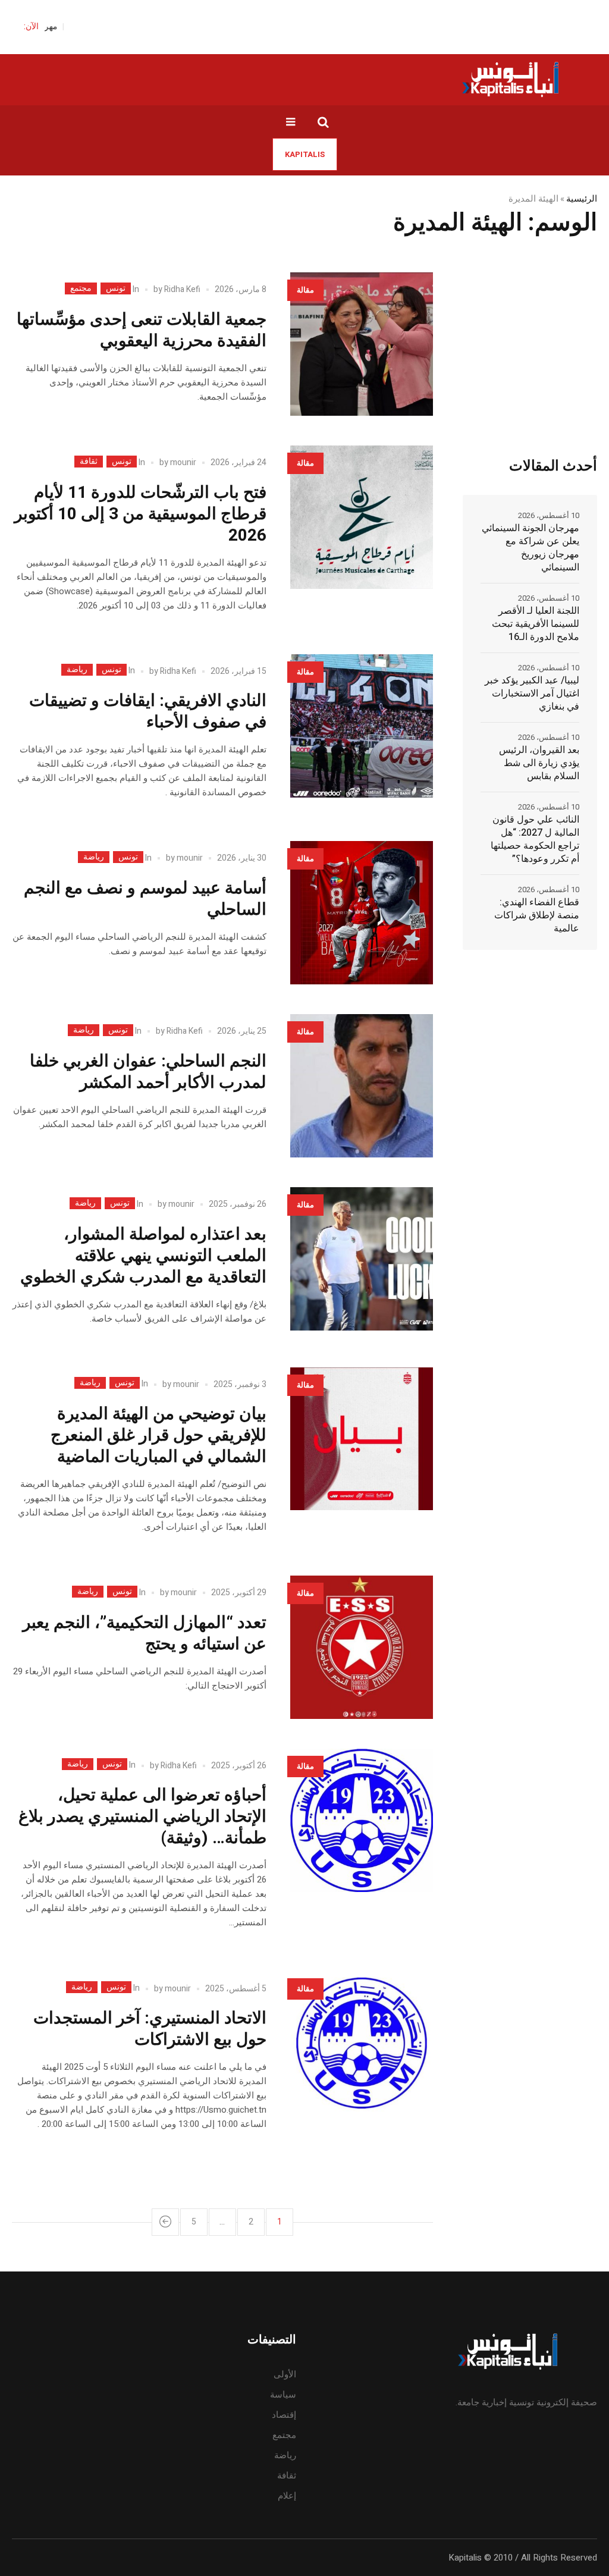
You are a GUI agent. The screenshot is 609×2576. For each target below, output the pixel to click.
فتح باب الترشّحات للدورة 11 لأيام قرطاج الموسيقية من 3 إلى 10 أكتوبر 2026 (140, 514)
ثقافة (89, 462)
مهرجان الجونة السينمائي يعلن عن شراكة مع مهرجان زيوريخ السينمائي (530, 548)
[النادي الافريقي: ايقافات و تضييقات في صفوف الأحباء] (362, 726)
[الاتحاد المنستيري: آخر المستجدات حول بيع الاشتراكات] (362, 2043)
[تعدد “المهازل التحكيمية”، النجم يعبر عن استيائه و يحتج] (362, 1647)
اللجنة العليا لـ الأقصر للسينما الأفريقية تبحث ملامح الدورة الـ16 (536, 624)
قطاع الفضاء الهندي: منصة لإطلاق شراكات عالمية (537, 915)
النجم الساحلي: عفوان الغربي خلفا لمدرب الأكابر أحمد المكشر (148, 1072)
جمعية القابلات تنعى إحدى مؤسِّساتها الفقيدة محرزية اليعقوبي (142, 330)
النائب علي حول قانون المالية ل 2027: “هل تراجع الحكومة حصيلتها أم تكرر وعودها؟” (535, 839)
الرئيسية (582, 199)
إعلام (287, 2496)
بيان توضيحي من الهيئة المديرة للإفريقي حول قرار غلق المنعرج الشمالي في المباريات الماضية (158, 1436)
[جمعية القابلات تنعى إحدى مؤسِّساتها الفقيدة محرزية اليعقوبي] (362, 344)
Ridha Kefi (182, 289)
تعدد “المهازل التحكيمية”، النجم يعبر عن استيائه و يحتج (145, 1634)
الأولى (285, 2374)
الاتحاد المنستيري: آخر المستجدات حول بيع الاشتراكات (150, 2029)
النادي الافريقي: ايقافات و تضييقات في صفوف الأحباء (148, 712)
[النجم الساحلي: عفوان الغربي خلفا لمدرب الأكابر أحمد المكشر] (362, 1086)
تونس (116, 288)
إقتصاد (284, 2415)
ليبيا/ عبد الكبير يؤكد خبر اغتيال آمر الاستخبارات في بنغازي (532, 694)
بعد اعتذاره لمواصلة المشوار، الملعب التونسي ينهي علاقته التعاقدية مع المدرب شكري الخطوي (143, 1256)
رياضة (77, 670)
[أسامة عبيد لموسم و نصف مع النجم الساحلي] (362, 913)
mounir (183, 462)
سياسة (283, 2395)
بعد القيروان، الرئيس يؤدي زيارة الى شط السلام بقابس (539, 763)
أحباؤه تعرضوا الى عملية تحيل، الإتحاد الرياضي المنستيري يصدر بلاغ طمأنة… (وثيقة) (142, 1817)
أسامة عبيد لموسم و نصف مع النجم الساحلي (145, 899)
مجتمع (81, 288)
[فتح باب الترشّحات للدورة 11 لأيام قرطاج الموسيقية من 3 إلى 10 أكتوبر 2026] (362, 517)
